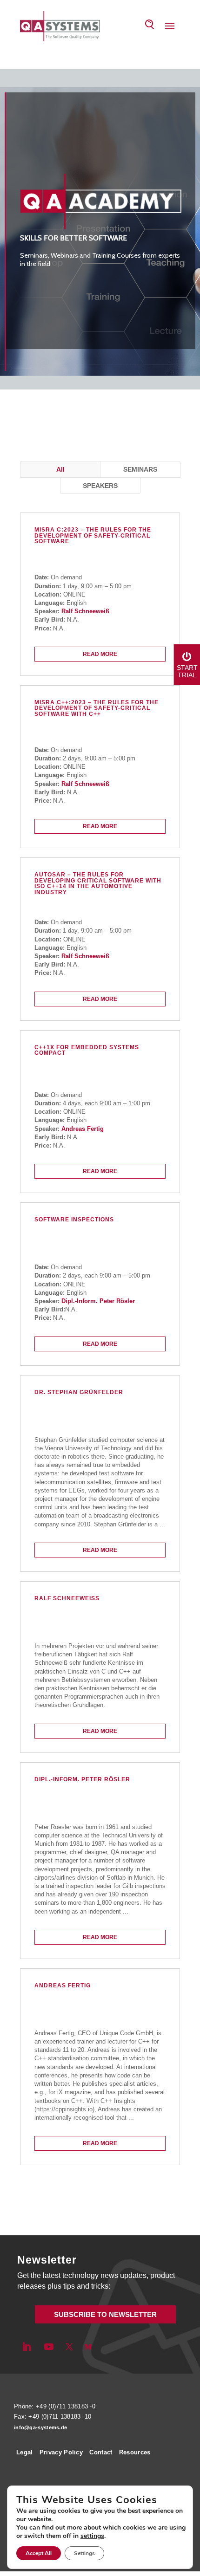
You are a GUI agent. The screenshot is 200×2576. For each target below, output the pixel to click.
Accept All (39, 2553)
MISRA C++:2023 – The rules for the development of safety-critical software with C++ (97, 708)
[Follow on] (104, 2347)
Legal (25, 2452)
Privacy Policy (61, 2452)
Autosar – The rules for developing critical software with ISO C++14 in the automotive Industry (98, 884)
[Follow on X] (69, 2347)
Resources (135, 2452)
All (60, 469)
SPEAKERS (100, 486)
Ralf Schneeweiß (85, 611)
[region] (100, 229)
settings (92, 2536)
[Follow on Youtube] (49, 2347)
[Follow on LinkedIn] (27, 2347)
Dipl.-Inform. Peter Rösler (98, 1301)
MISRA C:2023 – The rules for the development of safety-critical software (93, 536)
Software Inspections (74, 1220)
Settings (84, 2553)
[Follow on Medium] (88, 2347)
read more (100, 654)
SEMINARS (140, 469)
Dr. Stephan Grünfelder (79, 1392)
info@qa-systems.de (40, 2427)
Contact (101, 2452)
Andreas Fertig (83, 1129)
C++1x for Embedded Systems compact (87, 1051)
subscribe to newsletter (105, 2314)
